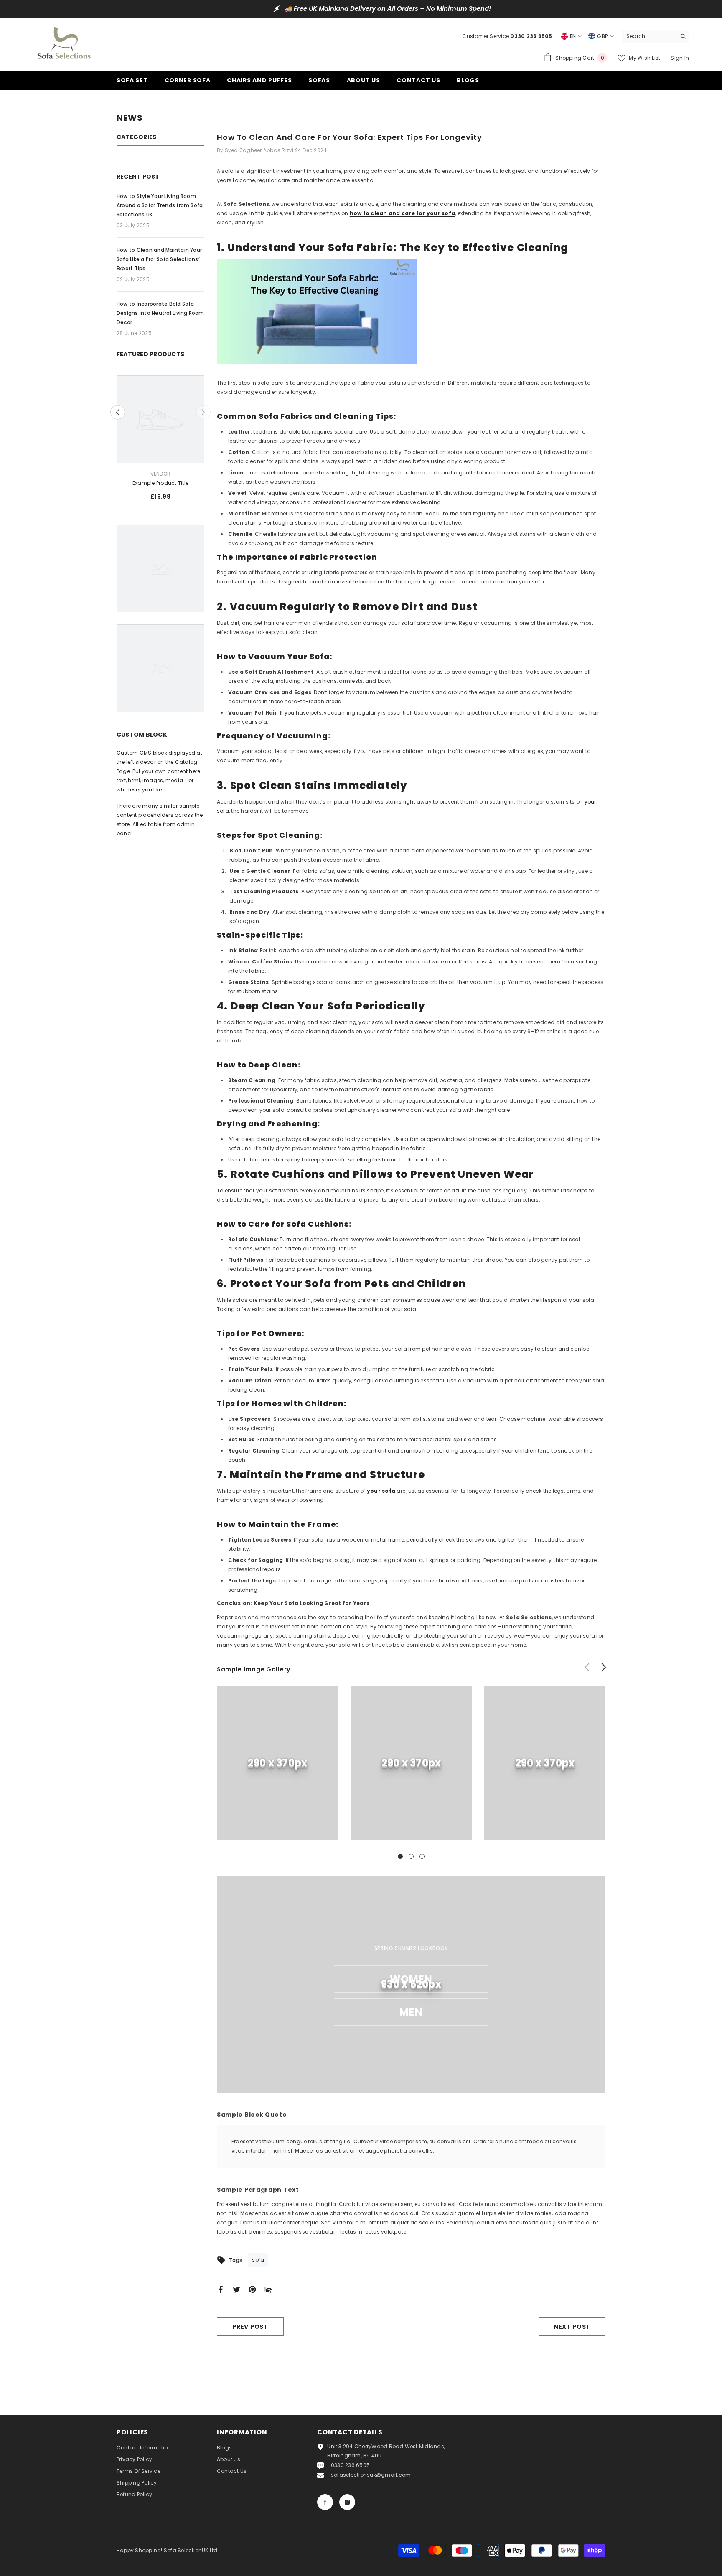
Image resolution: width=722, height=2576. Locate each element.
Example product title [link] (160, 483)
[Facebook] (221, 2289)
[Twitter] (236, 2289)
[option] (361, 9)
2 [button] (411, 1856)
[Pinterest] (252, 2289)
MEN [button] (411, 2012)
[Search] (656, 37)
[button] (118, 412)
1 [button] (400, 1856)
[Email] (268, 2289)
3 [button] (422, 1856)
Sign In (680, 58)
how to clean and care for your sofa (402, 213)
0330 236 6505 (350, 2465)
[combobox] (649, 36)
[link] (277, 1763)
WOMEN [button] (411, 1979)
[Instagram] (347, 2502)
